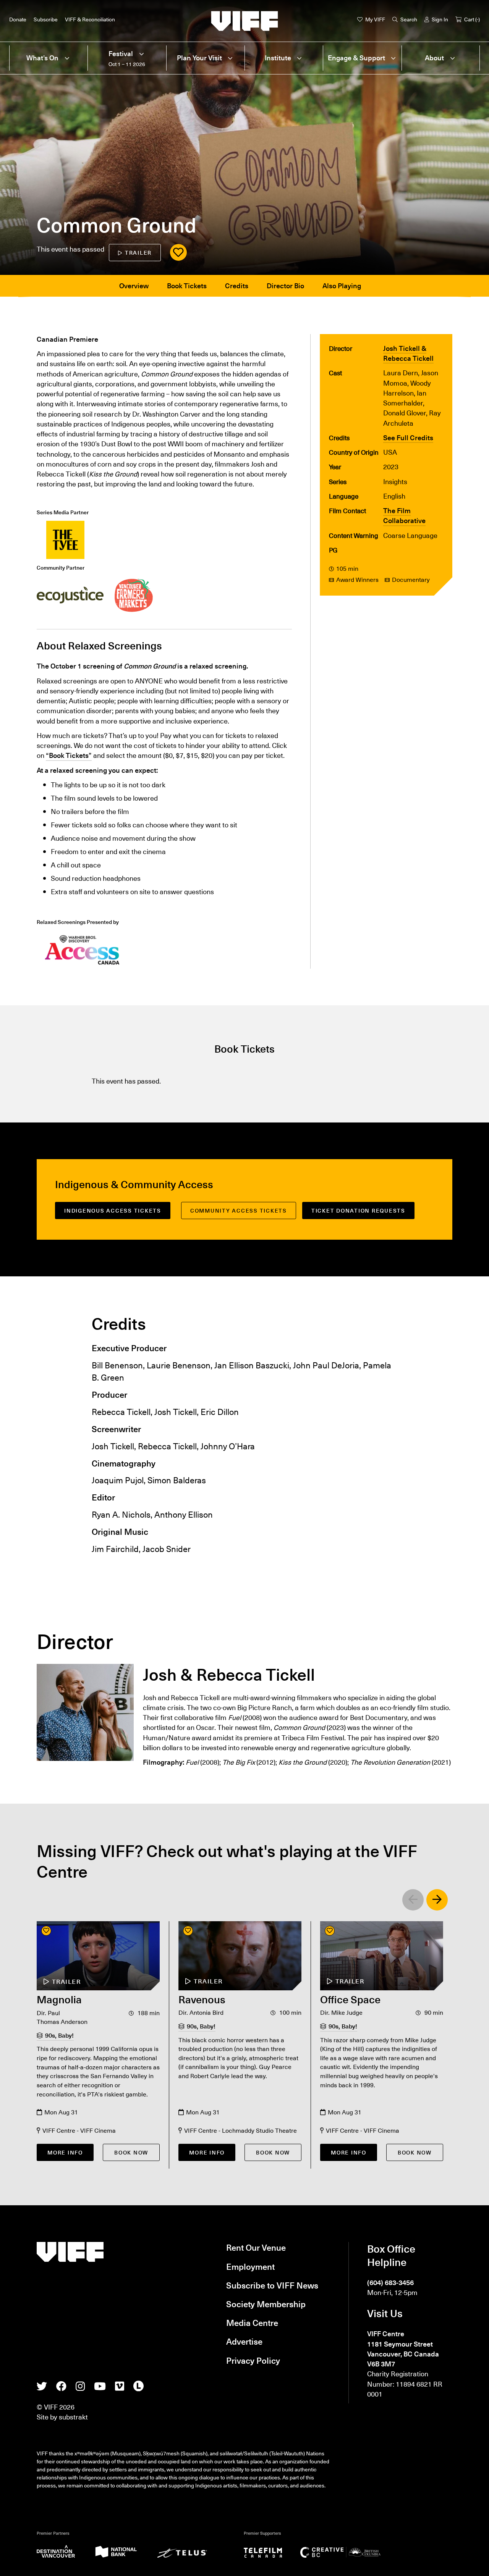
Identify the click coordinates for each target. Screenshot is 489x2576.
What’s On (42, 58)
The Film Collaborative (404, 515)
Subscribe (46, 19)
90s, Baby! (59, 2035)
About (434, 58)
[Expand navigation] (67, 58)
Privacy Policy (253, 2360)
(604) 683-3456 (390, 2282)
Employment (250, 2266)
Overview (134, 286)
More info (65, 2152)
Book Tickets (187, 286)
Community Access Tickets (239, 1210)
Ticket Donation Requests (358, 1210)
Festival (121, 54)
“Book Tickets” (69, 755)
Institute (278, 58)
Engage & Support (356, 58)
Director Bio (285, 286)
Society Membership (266, 2304)
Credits (237, 286)
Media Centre (252, 2322)
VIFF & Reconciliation (90, 19)
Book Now (131, 2152)
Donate (18, 19)
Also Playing (342, 286)
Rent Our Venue (256, 2247)
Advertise (244, 2341)
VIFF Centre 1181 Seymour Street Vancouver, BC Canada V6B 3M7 (403, 2349)
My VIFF (375, 19)
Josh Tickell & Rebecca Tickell (408, 353)
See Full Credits (408, 438)
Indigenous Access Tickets (113, 1210)
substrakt (73, 2417)
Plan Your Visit (199, 58)
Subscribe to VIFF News (272, 2285)
